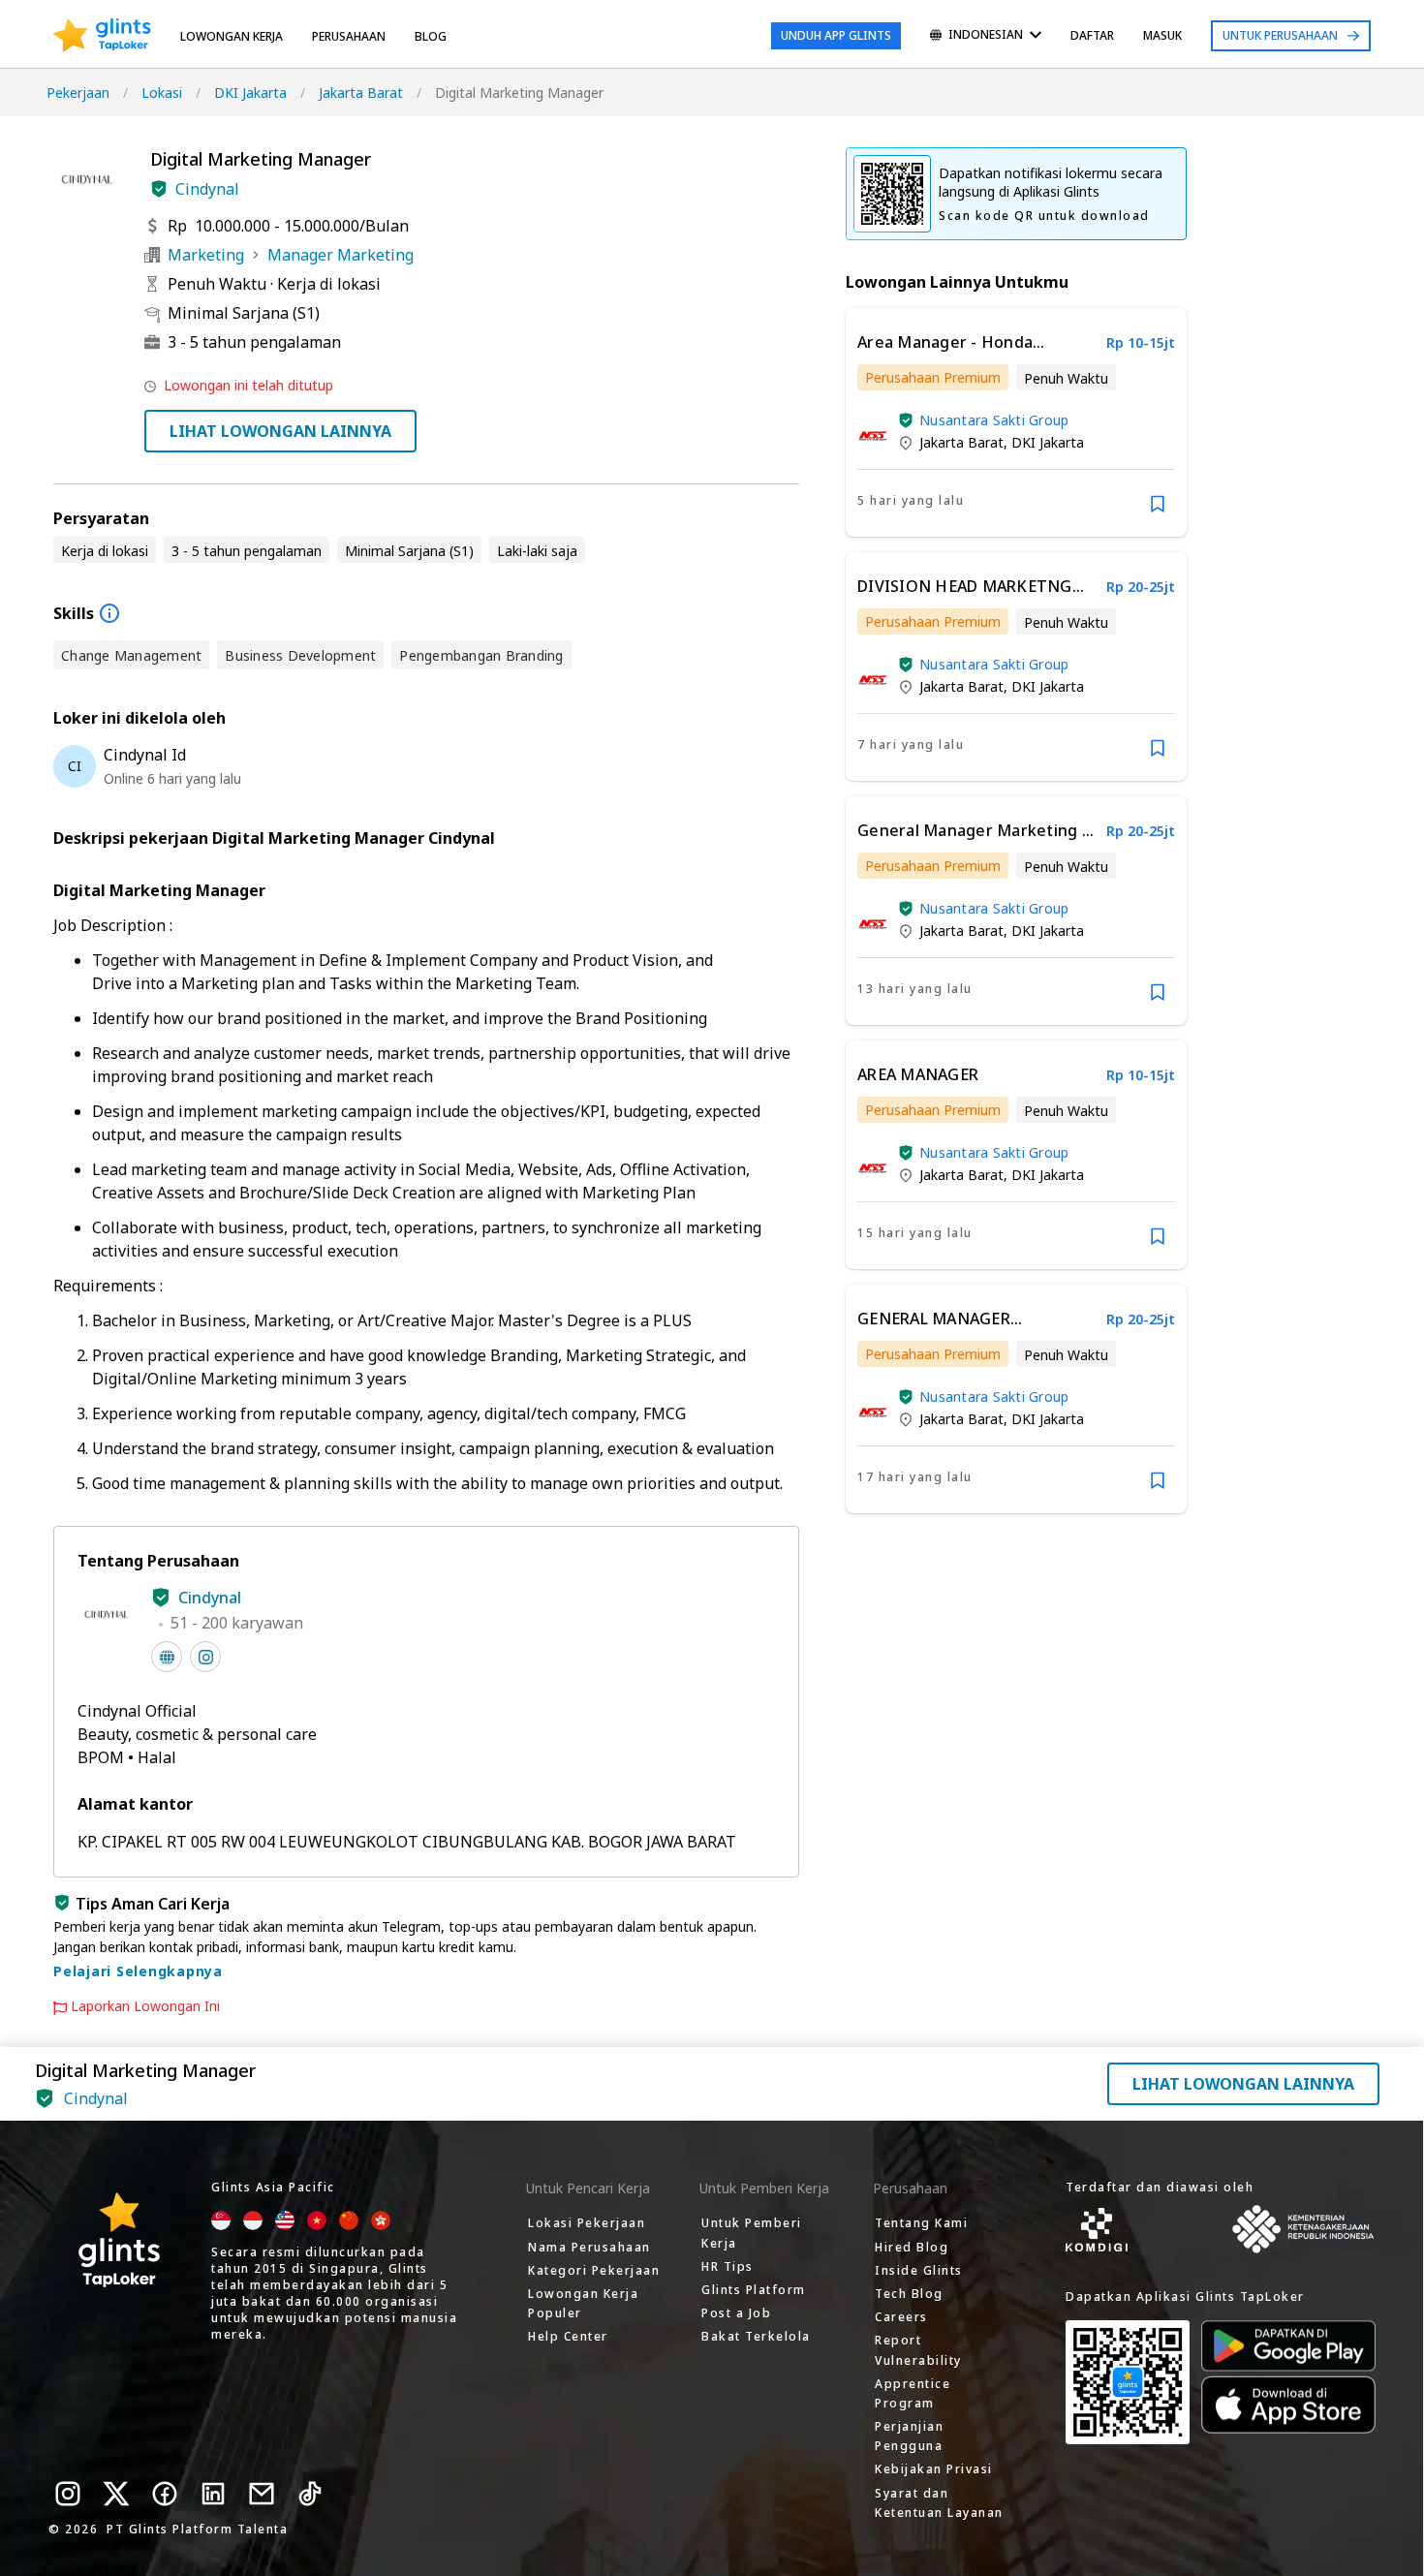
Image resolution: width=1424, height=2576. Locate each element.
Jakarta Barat (361, 93)
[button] (159, 189)
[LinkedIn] (213, 2494)
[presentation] (102, 36)
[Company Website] (167, 1657)
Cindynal (207, 189)
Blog (431, 36)
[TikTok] (310, 2494)
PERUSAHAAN (349, 36)
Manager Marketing (341, 255)
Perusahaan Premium (933, 377)
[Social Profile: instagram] (205, 1657)
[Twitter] (116, 2494)
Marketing (206, 255)
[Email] (262, 2494)
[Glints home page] (102, 36)
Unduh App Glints (836, 35)
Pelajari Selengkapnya (138, 1971)
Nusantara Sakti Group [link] (994, 420)
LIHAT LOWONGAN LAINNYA (280, 431)
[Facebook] (165, 2494)
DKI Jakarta (250, 93)
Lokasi (162, 93)
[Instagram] (68, 2494)
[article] (1016, 422)
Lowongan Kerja (232, 36)
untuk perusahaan (1280, 35)
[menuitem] (986, 36)
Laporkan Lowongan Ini (145, 2006)
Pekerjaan (78, 93)
